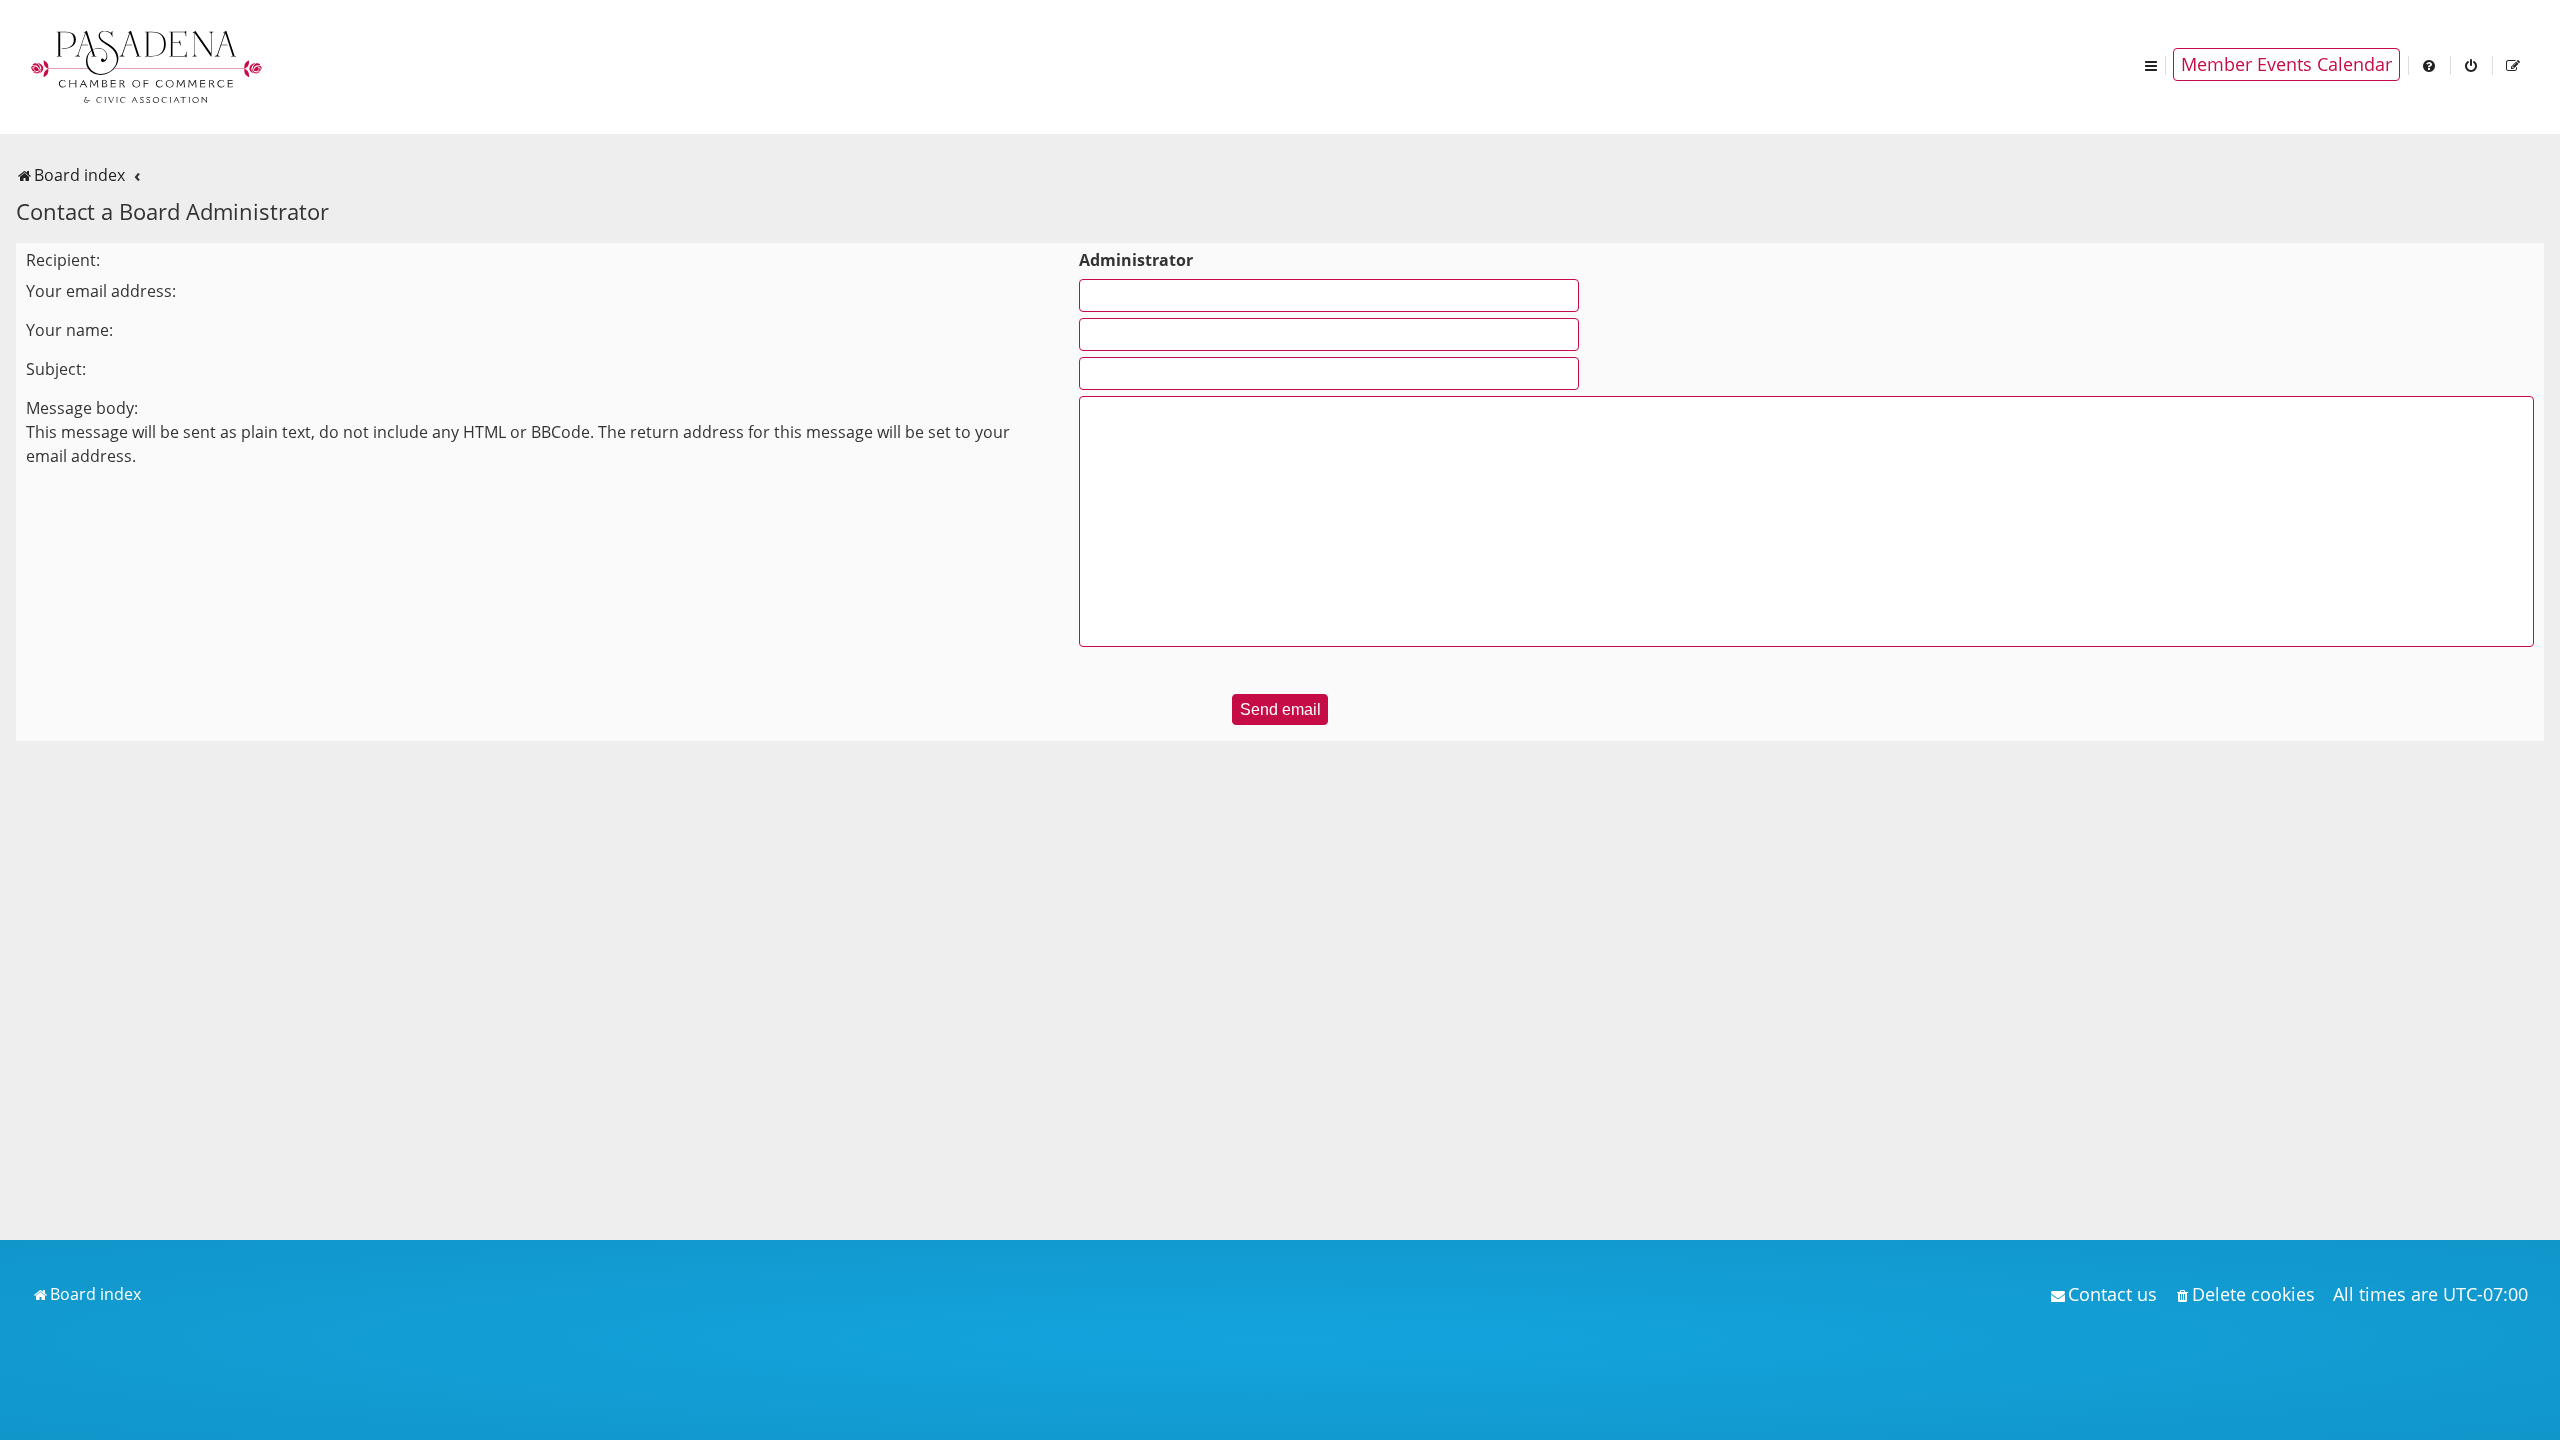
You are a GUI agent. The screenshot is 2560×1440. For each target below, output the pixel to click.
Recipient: (63, 260)
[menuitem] (2430, 64)
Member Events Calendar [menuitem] (2286, 64)
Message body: (82, 408)
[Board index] (148, 65)
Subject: (56, 369)
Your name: (69, 330)
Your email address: (101, 291)
